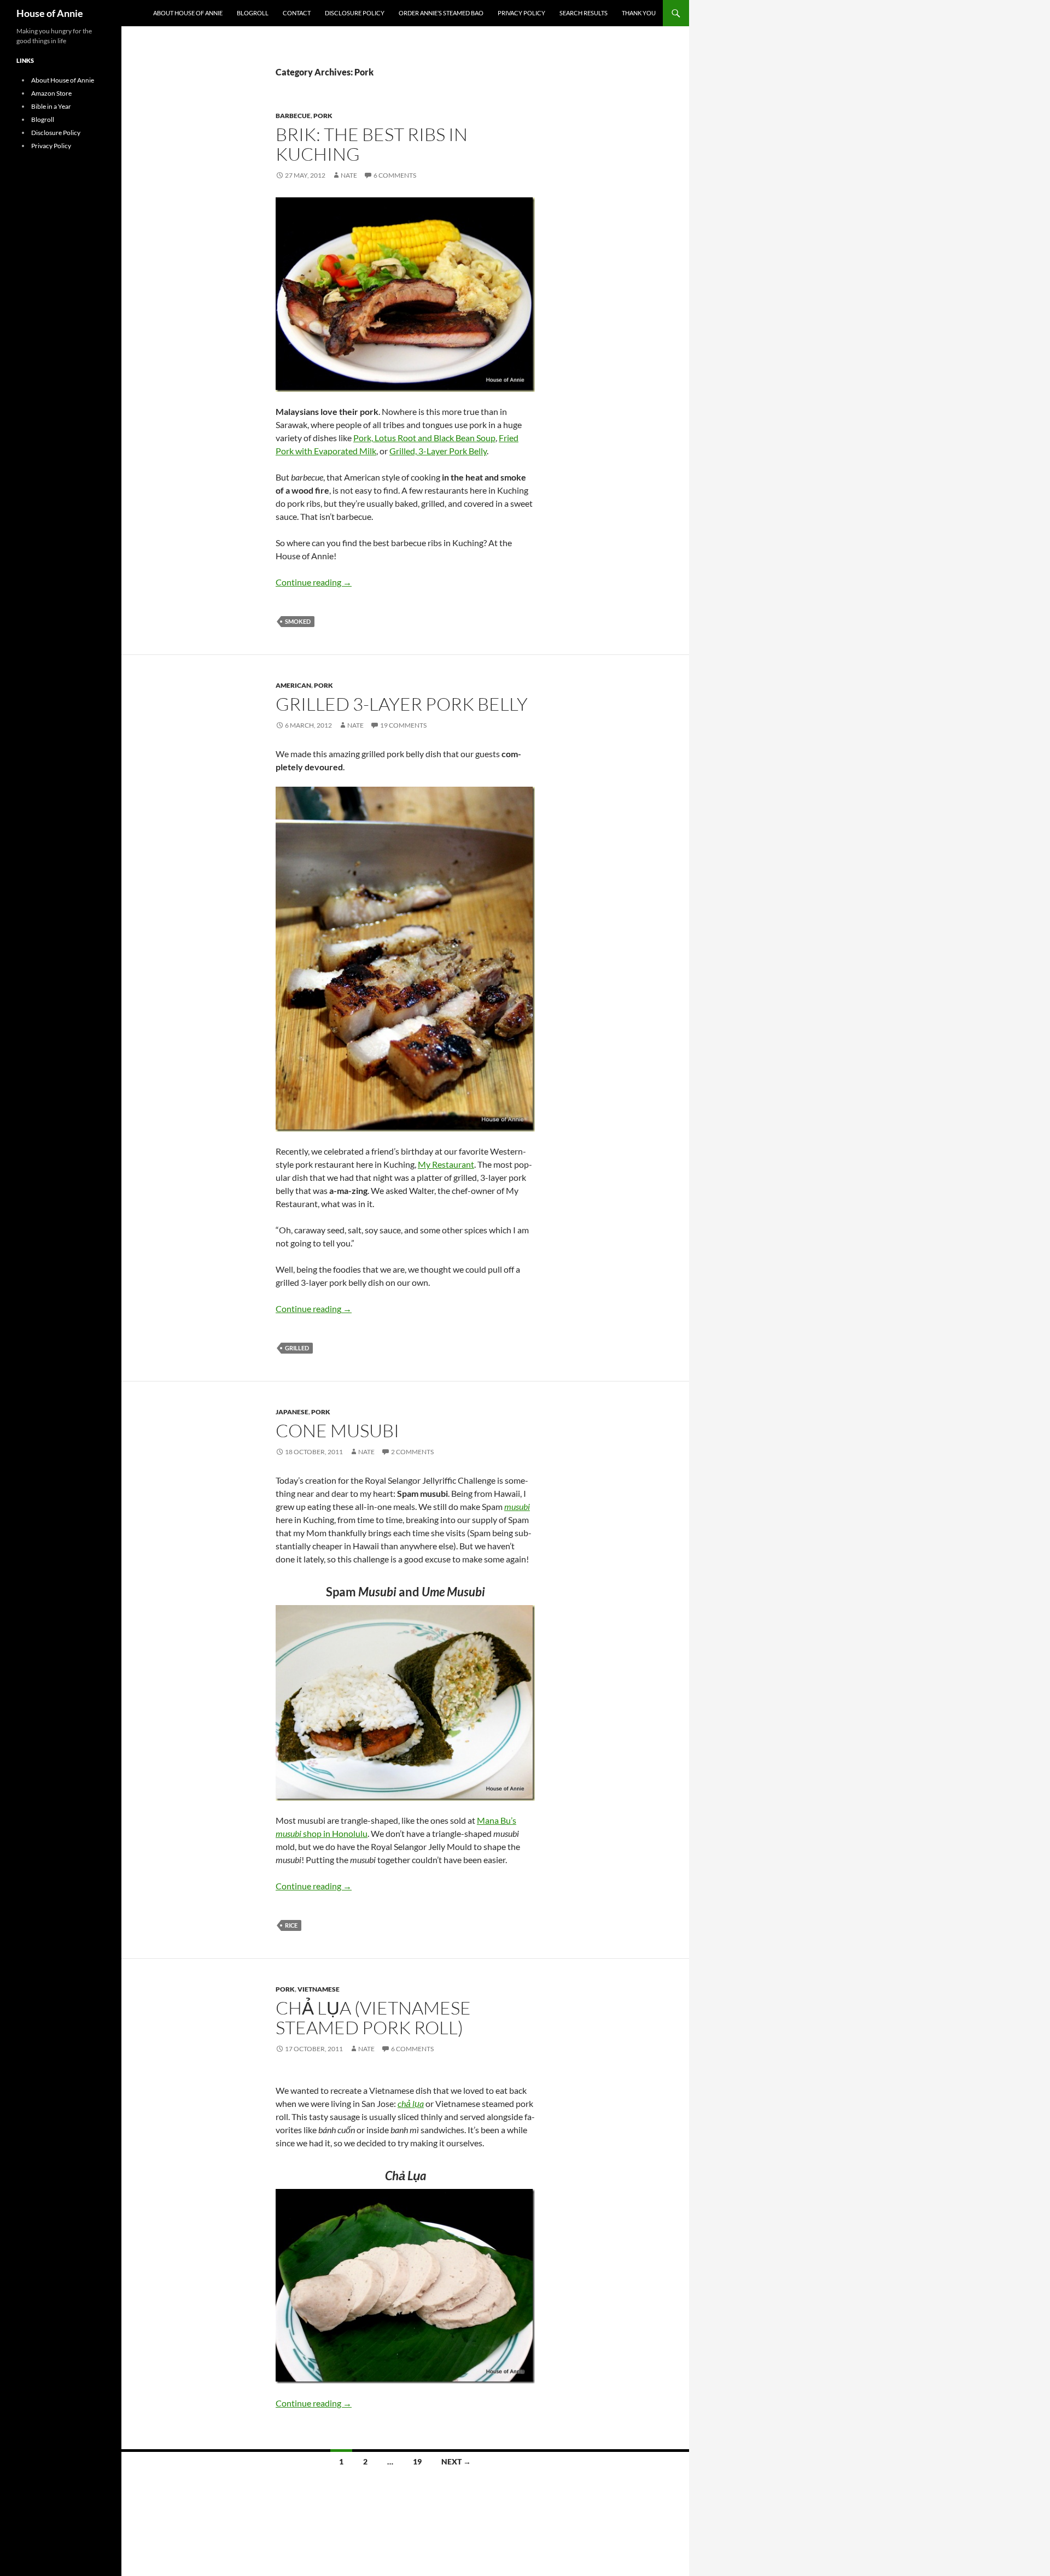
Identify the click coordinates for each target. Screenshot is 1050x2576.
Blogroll (253, 13)
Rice (291, 1925)
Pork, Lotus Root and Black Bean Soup (424, 438)
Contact (297, 13)
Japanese (292, 1412)
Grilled (297, 1348)
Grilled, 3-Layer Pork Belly (438, 451)
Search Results (584, 13)
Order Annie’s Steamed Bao (441, 13)
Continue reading (314, 582)
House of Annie (50, 13)
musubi (517, 1506)
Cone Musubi (337, 1430)
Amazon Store (51, 93)
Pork (323, 116)
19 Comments (403, 725)
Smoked (298, 621)
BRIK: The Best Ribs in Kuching (372, 144)
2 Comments (412, 1452)
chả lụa (411, 2103)
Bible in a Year (51, 106)
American (293, 685)
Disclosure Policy (355, 13)
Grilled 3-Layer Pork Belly (402, 704)
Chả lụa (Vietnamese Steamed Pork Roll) (373, 2018)
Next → (456, 2461)
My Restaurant (446, 1164)
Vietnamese (319, 1989)
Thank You (639, 13)
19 (417, 2461)
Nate (349, 175)
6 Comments (395, 175)
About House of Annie (188, 13)
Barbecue (293, 116)
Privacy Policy (521, 13)
